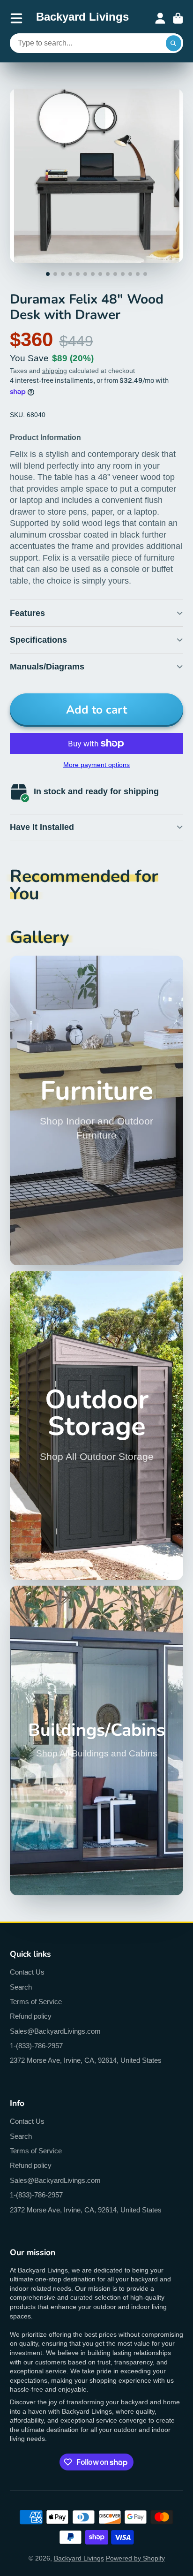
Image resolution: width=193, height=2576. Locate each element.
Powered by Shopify (135, 2558)
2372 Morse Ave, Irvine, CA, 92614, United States (86, 2060)
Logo (82, 18)
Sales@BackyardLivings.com (55, 2031)
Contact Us (27, 1972)
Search (21, 1987)
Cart (178, 18)
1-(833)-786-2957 (36, 2046)
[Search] (174, 43)
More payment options (96, 765)
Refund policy (31, 2016)
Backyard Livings (79, 2558)
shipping (55, 371)
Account (160, 18)
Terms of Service (36, 2002)
